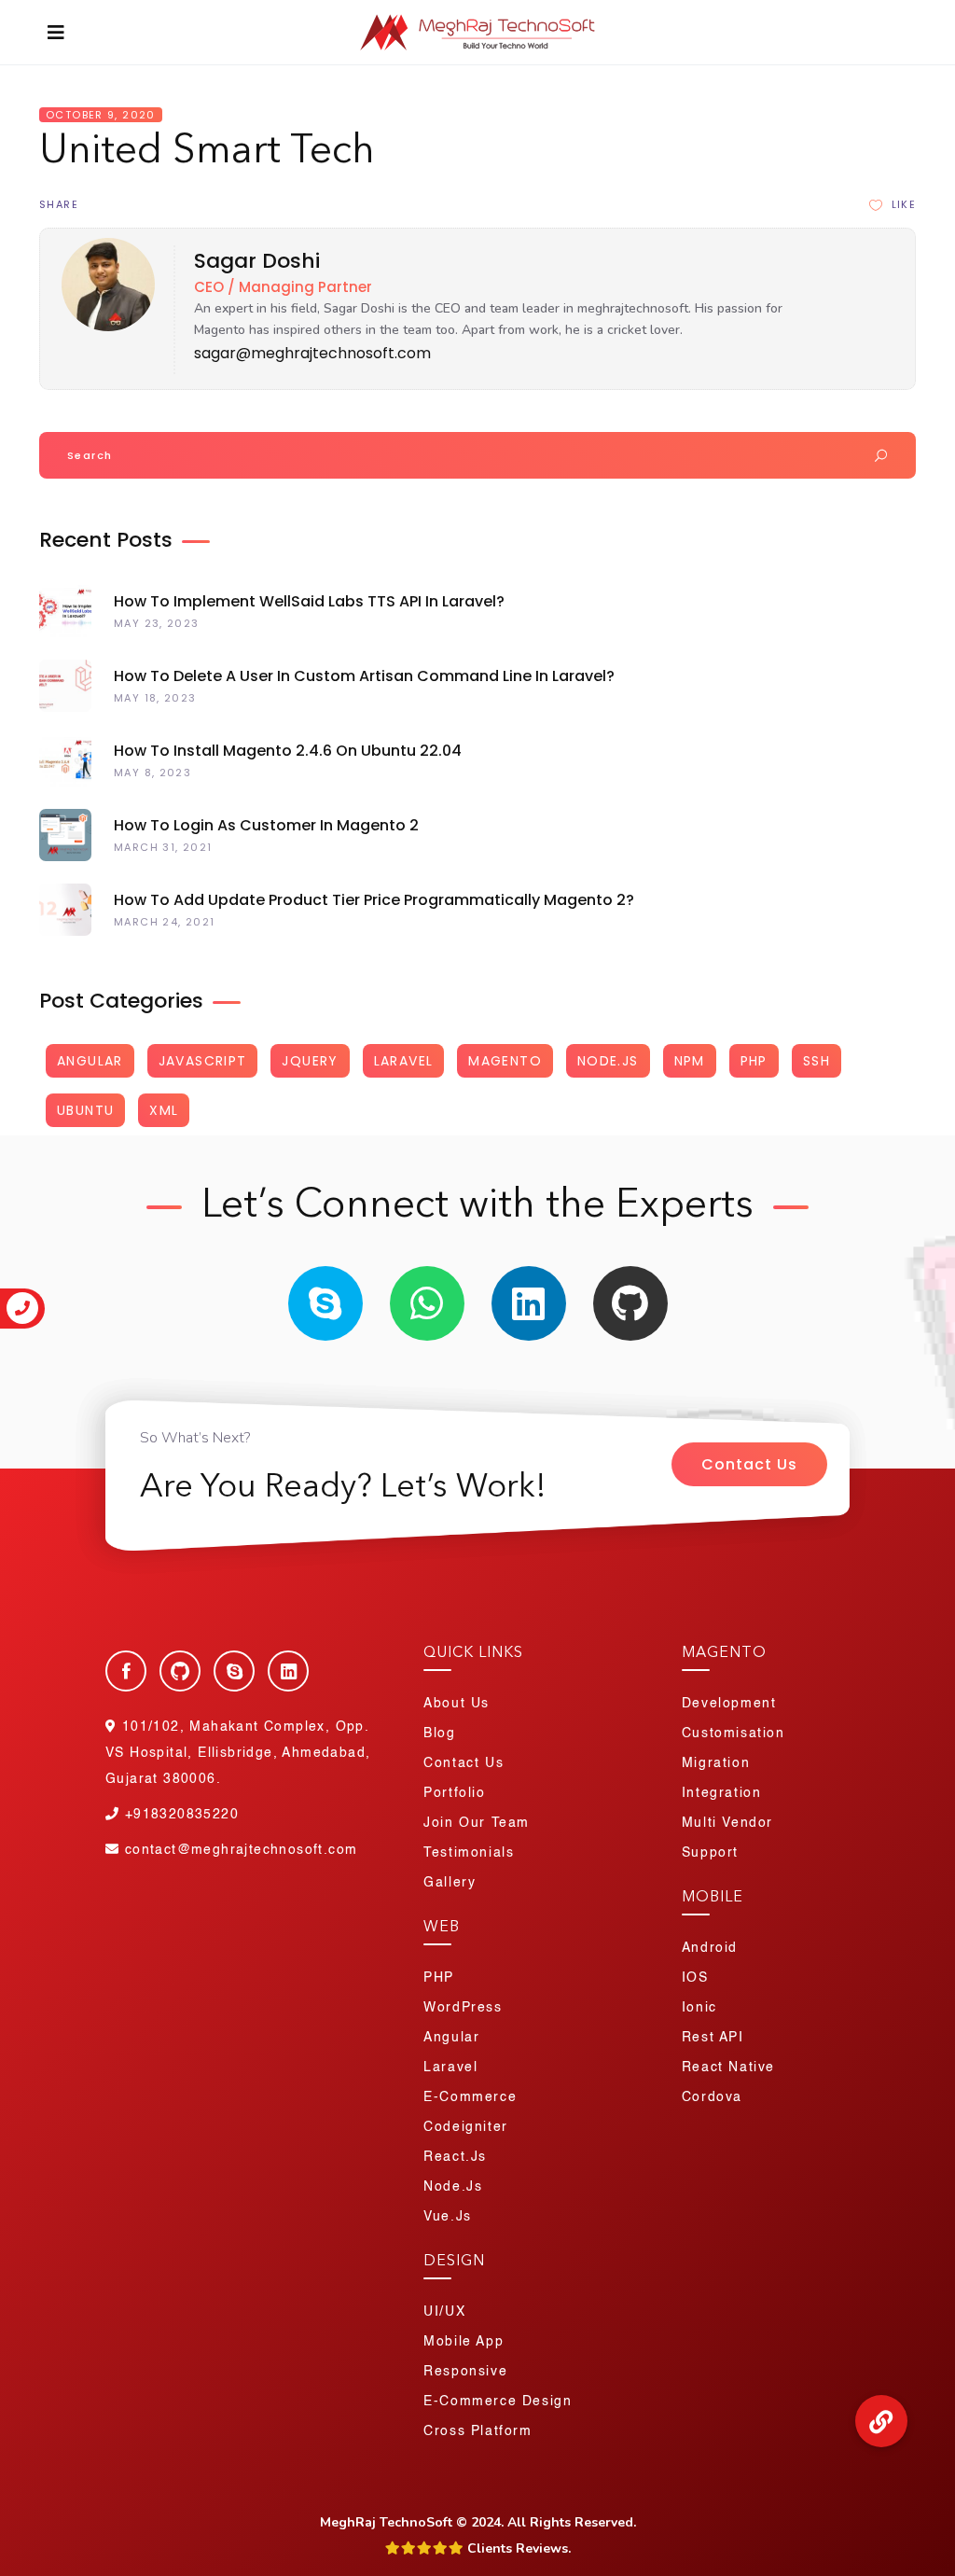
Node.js (453, 2187)
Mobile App (464, 2342)
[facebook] (126, 1671)
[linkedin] (529, 1303)
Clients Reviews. (517, 2548)
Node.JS (608, 1061)
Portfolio (454, 1793)
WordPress (463, 2008)
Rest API (713, 2038)
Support (710, 1853)
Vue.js (448, 2217)
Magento (505, 1061)
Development (729, 1704)
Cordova (712, 2097)
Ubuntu (85, 1110)
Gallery (450, 1883)
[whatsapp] (427, 1303)
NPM (690, 1061)
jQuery (310, 1061)
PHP (754, 1061)
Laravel (404, 1061)
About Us (457, 1704)
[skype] (325, 1303)
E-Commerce (470, 2097)
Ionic (699, 2008)
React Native (728, 2068)
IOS (695, 1978)
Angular (90, 1061)
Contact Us (749, 1464)
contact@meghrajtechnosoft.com (241, 1850)
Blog (439, 1734)
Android (710, 1948)
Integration (722, 1793)
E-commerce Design (498, 2402)
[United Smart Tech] (102, 327)
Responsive (465, 2372)
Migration (716, 1763)
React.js (455, 2157)
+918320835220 (179, 1815)
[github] (630, 1303)
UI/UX (444, 2312)
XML (164, 1110)
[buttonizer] (881, 2421)
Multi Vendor (727, 1823)
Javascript (203, 1061)
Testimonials (469, 1853)
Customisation (734, 1734)
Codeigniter (466, 2127)
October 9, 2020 (101, 115)
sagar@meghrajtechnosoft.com (312, 353)
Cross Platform (477, 2431)
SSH (817, 1061)
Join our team (477, 1823)
